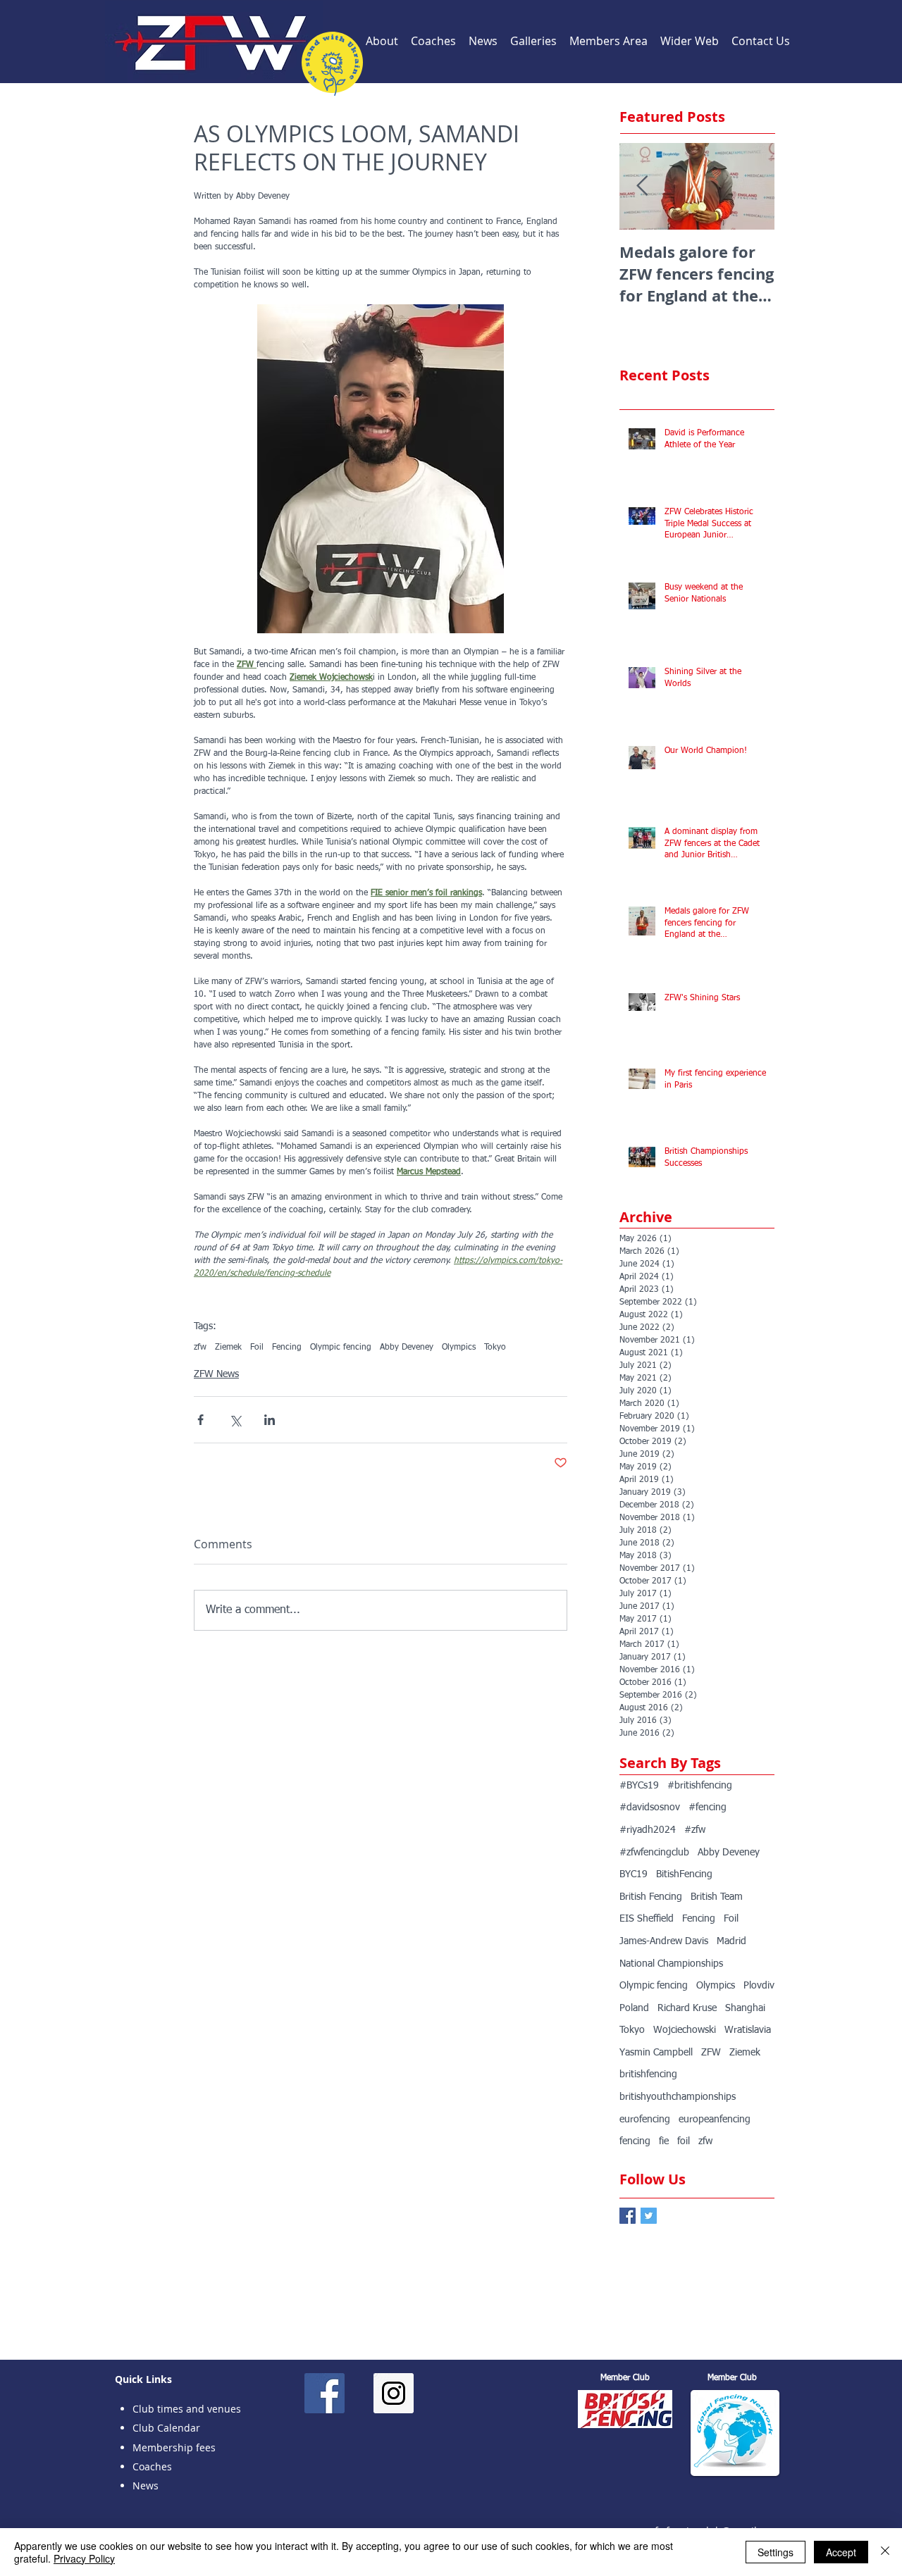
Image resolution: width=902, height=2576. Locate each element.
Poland (634, 2008)
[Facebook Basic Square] (628, 2216)
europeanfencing (715, 2120)
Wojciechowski (685, 2030)
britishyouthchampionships (678, 2097)
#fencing (708, 1807)
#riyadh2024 (648, 1830)
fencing (635, 2141)
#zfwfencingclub (654, 1853)
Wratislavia (748, 2030)
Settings (776, 2552)
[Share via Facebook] (200, 1420)
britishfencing (648, 2074)
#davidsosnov (650, 1807)
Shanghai (745, 2008)
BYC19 (634, 1874)
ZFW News (216, 1374)
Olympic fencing (341, 1348)
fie (664, 2141)
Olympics (459, 1348)
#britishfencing (700, 1786)
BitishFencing (684, 1874)
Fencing (287, 1348)
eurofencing (645, 2120)
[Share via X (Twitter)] (235, 1420)
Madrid (731, 1941)
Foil (257, 1348)
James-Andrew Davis (664, 1941)
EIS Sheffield (647, 1919)
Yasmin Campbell (656, 2053)
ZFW (711, 2053)
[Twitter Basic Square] (649, 2216)
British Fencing (651, 1897)
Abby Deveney (407, 1348)
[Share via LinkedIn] (270, 1420)
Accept (841, 2552)
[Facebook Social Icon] (325, 2393)
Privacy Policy (84, 2558)
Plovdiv (759, 1986)
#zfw (695, 1830)
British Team (717, 1897)
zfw (200, 1348)
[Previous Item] (642, 186)
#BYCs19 (639, 1786)
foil (684, 2141)
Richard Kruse (687, 2008)
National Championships (671, 1964)
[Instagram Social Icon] (394, 2393)
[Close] (885, 2552)
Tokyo (495, 1348)
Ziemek (228, 1348)
